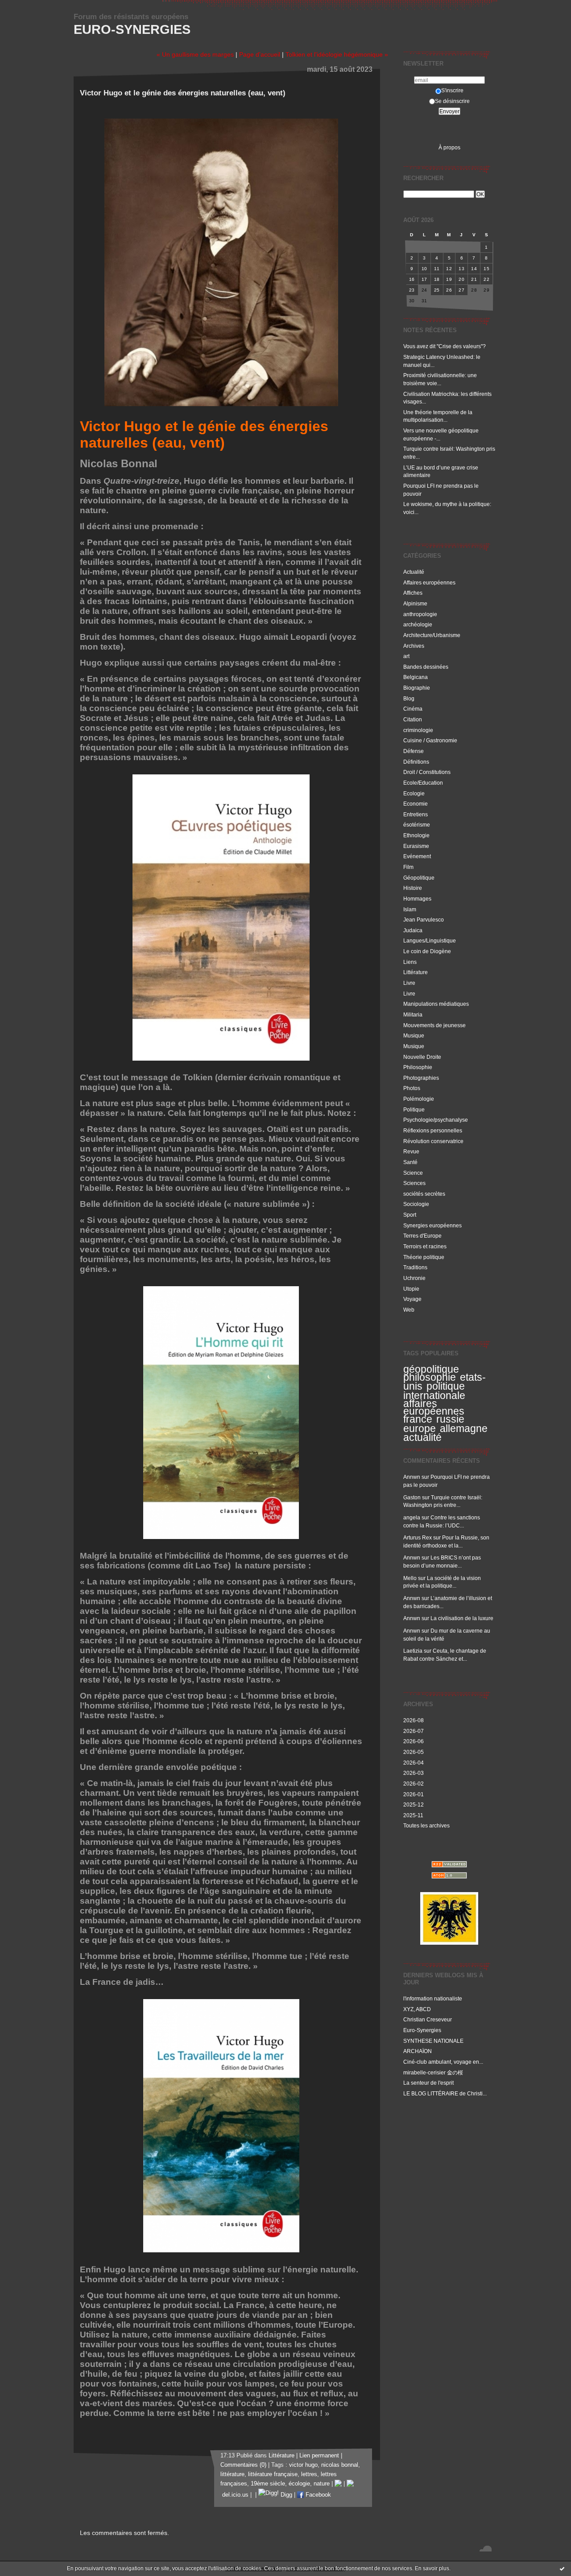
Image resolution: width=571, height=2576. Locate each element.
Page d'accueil (260, 54)
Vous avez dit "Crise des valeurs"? (445, 346)
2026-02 (414, 1784)
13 (461, 269)
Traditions (415, 1267)
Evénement (417, 856)
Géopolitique (419, 878)
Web (409, 1310)
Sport (410, 1215)
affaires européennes (434, 1407)
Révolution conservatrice (433, 1141)
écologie (299, 2484)
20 (461, 279)
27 (461, 290)
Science (413, 1173)
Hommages (417, 899)
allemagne (464, 1428)
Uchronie (414, 1278)
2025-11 (413, 1815)
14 (474, 269)
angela (412, 1517)
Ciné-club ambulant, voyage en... (443, 2062)
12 (449, 269)
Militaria (413, 1014)
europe (420, 1428)
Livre (409, 983)
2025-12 (414, 1804)
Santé (410, 1162)
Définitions (416, 762)
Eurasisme (416, 846)
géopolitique (431, 1369)
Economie (416, 804)
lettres (309, 2474)
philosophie (430, 1377)
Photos (412, 1088)
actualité (422, 1437)
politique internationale (434, 1391)
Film (408, 867)
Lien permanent (319, 2456)
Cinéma (413, 709)
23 (412, 290)
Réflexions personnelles (433, 1130)
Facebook (317, 2495)
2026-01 (414, 1794)
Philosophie (418, 1067)
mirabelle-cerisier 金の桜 (433, 2072)
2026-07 (414, 1731)
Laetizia (413, 1651)
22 (486, 279)
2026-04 (414, 1763)
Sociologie (416, 1204)
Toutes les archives (426, 1825)
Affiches (413, 593)
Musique (414, 1035)
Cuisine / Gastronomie (430, 740)
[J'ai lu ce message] (562, 2568)
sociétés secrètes (424, 1194)
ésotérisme (417, 825)
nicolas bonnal (340, 2465)
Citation (413, 719)
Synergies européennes (432, 1225)
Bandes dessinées (426, 667)
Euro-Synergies (132, 29)
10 (424, 269)
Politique (414, 1109)
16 (412, 279)
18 (437, 279)
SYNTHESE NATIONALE (433, 2041)
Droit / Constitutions (427, 772)
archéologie (418, 624)
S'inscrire (452, 90)
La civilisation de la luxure (462, 1618)
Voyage (412, 1299)
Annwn (412, 1477)
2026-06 (414, 1741)
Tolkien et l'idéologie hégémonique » (337, 54)
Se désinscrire (452, 101)
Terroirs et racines (425, 1246)
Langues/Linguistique (430, 940)
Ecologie (414, 793)
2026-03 (414, 1773)
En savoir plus (432, 2568)
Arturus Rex (418, 1537)
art (406, 656)
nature (322, 2484)
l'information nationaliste (433, 1998)
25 (437, 290)
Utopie (411, 1289)
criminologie (418, 730)
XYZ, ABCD (417, 2009)
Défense (414, 751)
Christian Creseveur (428, 2019)
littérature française (273, 2474)
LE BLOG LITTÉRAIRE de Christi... (445, 2093)
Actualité (414, 572)
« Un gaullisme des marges (195, 54)
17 (424, 279)
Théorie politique (424, 1257)
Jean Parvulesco (424, 920)
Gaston (412, 1497)
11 (437, 269)
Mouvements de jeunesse (434, 1025)
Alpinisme (415, 603)
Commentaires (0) (243, 2465)
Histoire (413, 888)
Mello (410, 1578)
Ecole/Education (423, 783)
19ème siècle (268, 2484)
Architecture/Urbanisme (432, 635)
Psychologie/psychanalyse (436, 1120)
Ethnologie (416, 835)
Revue (411, 1151)
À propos (449, 147)
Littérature (416, 972)
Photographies (421, 1078)
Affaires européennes (429, 582)
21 (474, 279)
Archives (414, 646)
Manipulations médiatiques (436, 1004)
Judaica (413, 930)
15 (486, 269)
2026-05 (414, 1752)
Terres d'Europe (422, 1236)
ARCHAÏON (418, 2051)
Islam (410, 909)
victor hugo (303, 2465)
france (418, 1419)
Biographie (417, 688)
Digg (285, 2495)
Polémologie (419, 1099)
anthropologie (420, 614)
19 (449, 279)
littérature (232, 2474)
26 (449, 290)
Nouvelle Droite (422, 1057)
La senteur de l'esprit (428, 2083)
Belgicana (416, 677)
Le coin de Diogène (427, 951)
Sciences (414, 1183)
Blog (409, 698)
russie (450, 1419)
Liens (410, 962)
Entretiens (416, 814)
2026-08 (414, 1720)
